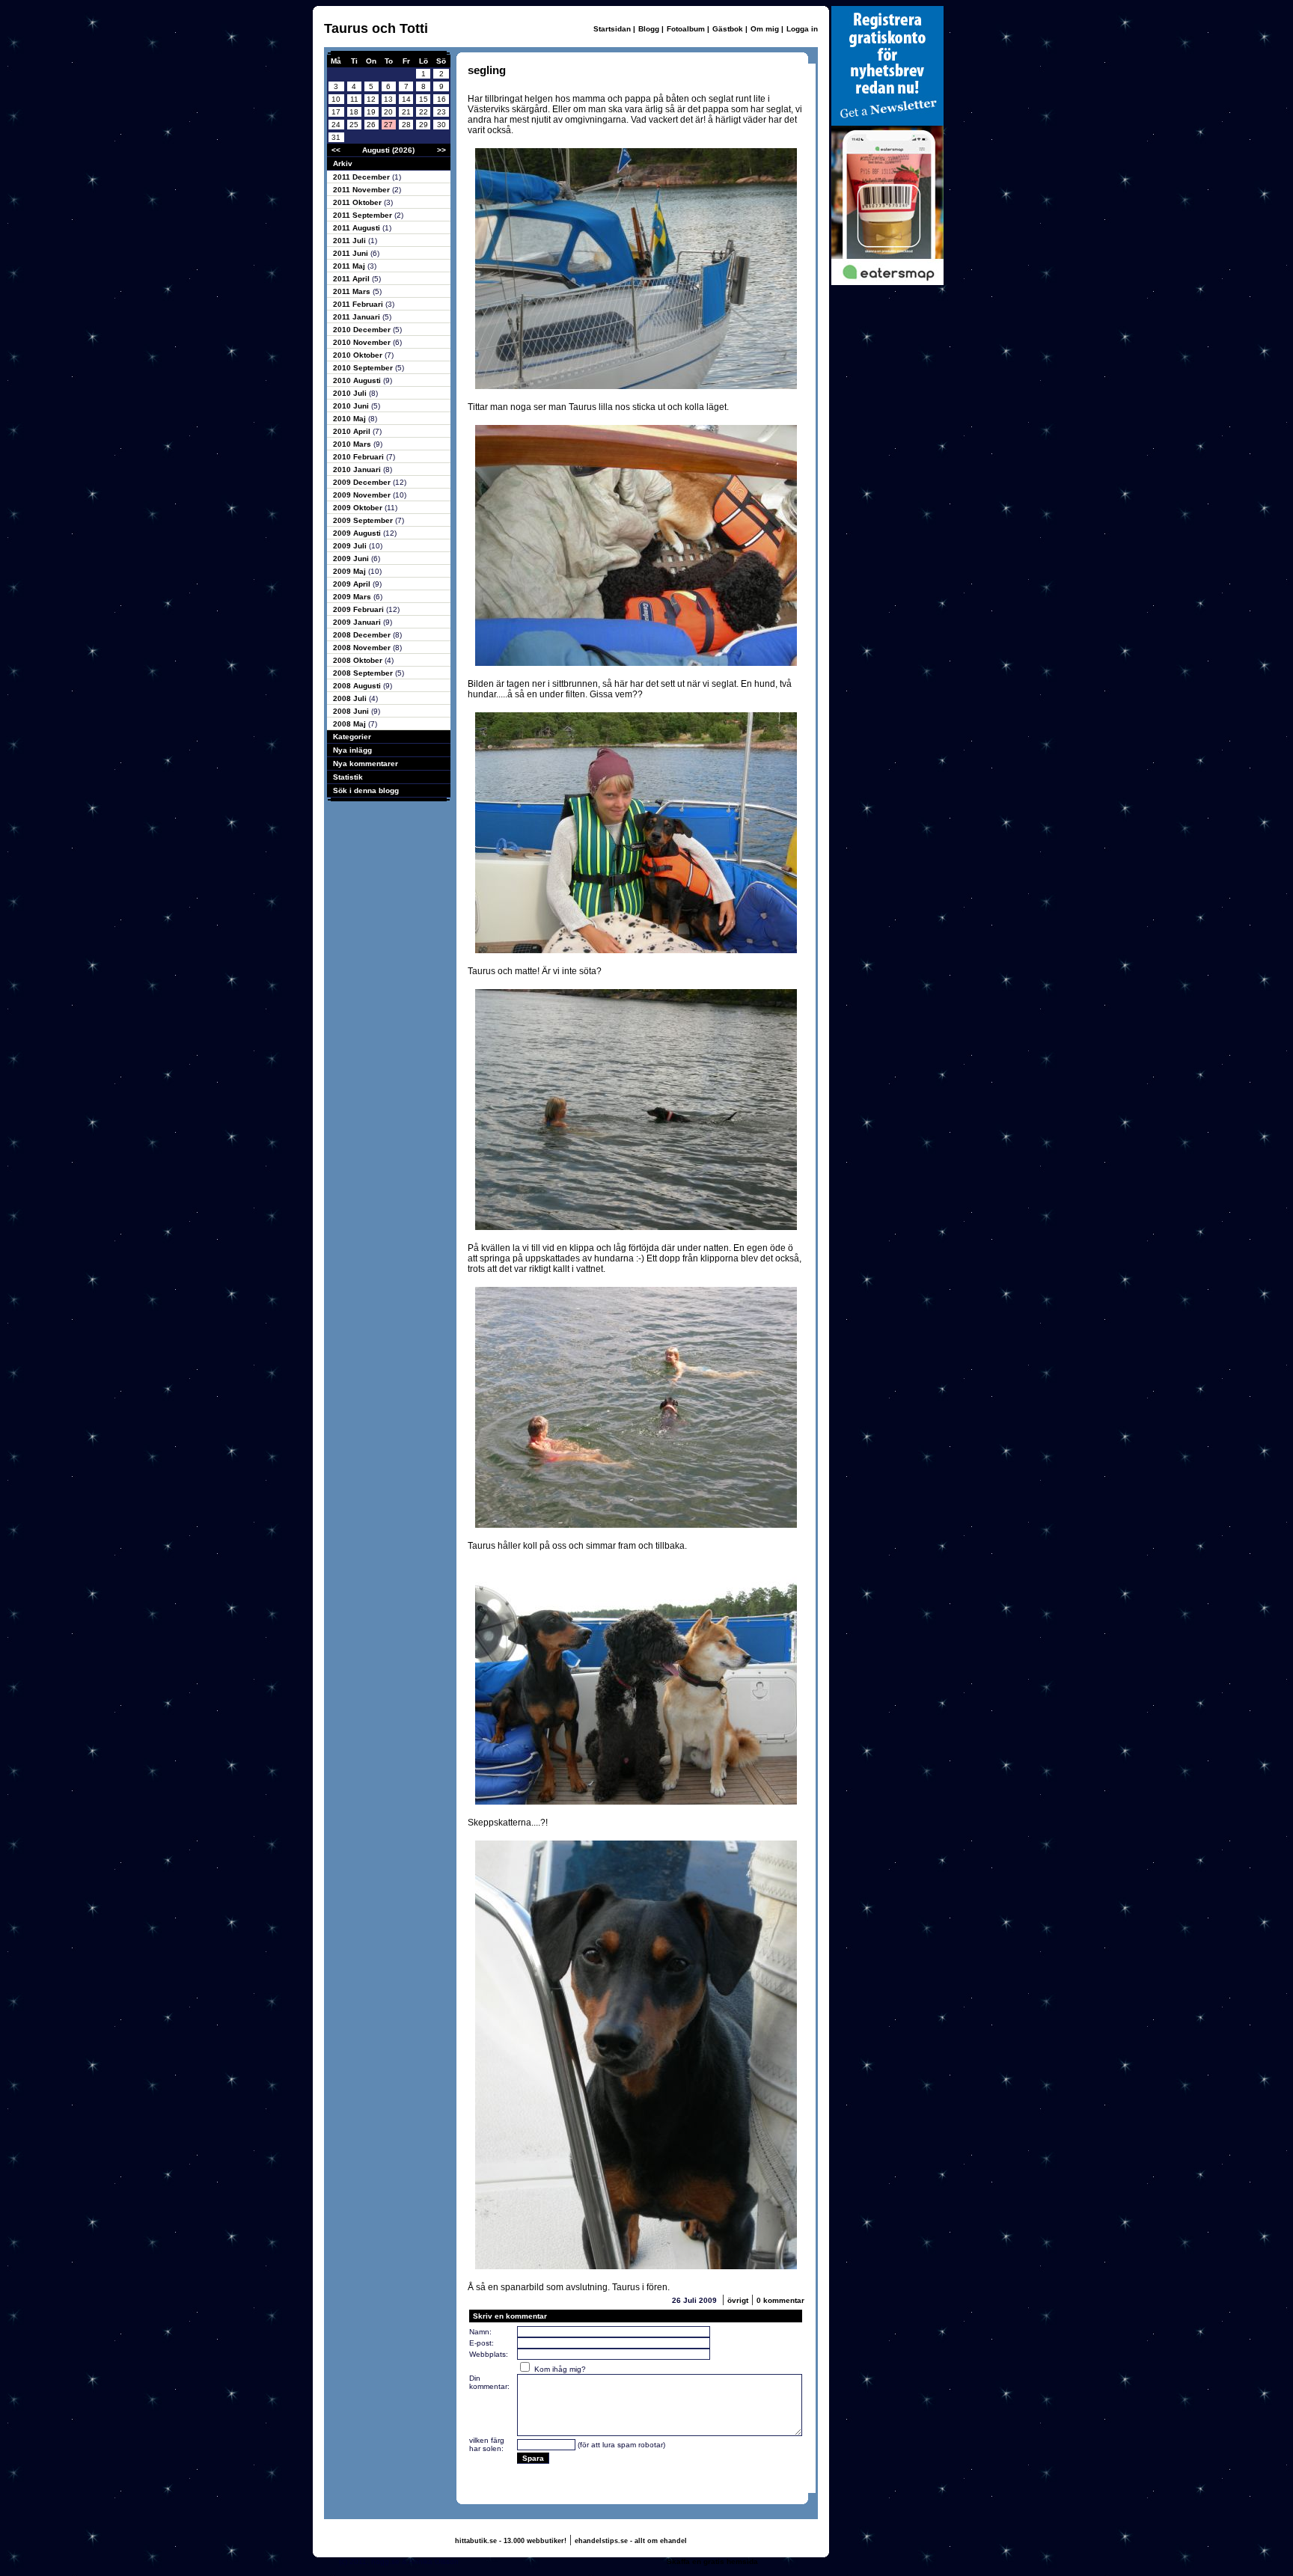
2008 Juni (352, 711)
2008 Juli (351, 698)
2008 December (363, 635)
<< (336, 150)
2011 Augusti (358, 228)
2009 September (364, 520)
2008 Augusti (358, 686)
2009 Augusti (358, 533)
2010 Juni (352, 406)
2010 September (364, 368)
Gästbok (728, 29)
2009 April (353, 584)
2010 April (353, 431)
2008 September (364, 673)
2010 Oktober (359, 355)
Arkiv (343, 163)
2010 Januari (358, 469)
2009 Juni (352, 559)
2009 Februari (360, 609)
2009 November (363, 495)
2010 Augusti (358, 380)
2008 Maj (351, 724)
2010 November (363, 342)
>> (441, 150)
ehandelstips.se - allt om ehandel (631, 2541)
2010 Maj (351, 419)
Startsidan (612, 29)
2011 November (363, 190)
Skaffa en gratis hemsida (712, 2561)
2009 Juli (351, 546)
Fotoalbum (686, 29)
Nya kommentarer (366, 764)
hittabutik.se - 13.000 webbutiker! (511, 2541)
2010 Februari (360, 457)
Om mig (765, 29)
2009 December (363, 482)
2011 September (364, 215)
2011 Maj (350, 266)
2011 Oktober (358, 202)
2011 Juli (351, 241)
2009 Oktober (359, 508)
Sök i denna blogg (366, 790)
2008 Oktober (359, 660)
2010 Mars (353, 444)
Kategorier (352, 737)
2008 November (363, 648)
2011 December (363, 177)
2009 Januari (358, 622)
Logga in (802, 29)
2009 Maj (351, 571)
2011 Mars (353, 291)
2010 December (363, 330)
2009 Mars (353, 597)
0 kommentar (780, 2300)
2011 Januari (358, 317)
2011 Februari (359, 304)
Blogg (649, 29)
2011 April (352, 279)
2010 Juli (351, 393)
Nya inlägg (352, 750)
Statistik (348, 777)
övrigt (738, 2300)
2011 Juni (352, 253)
